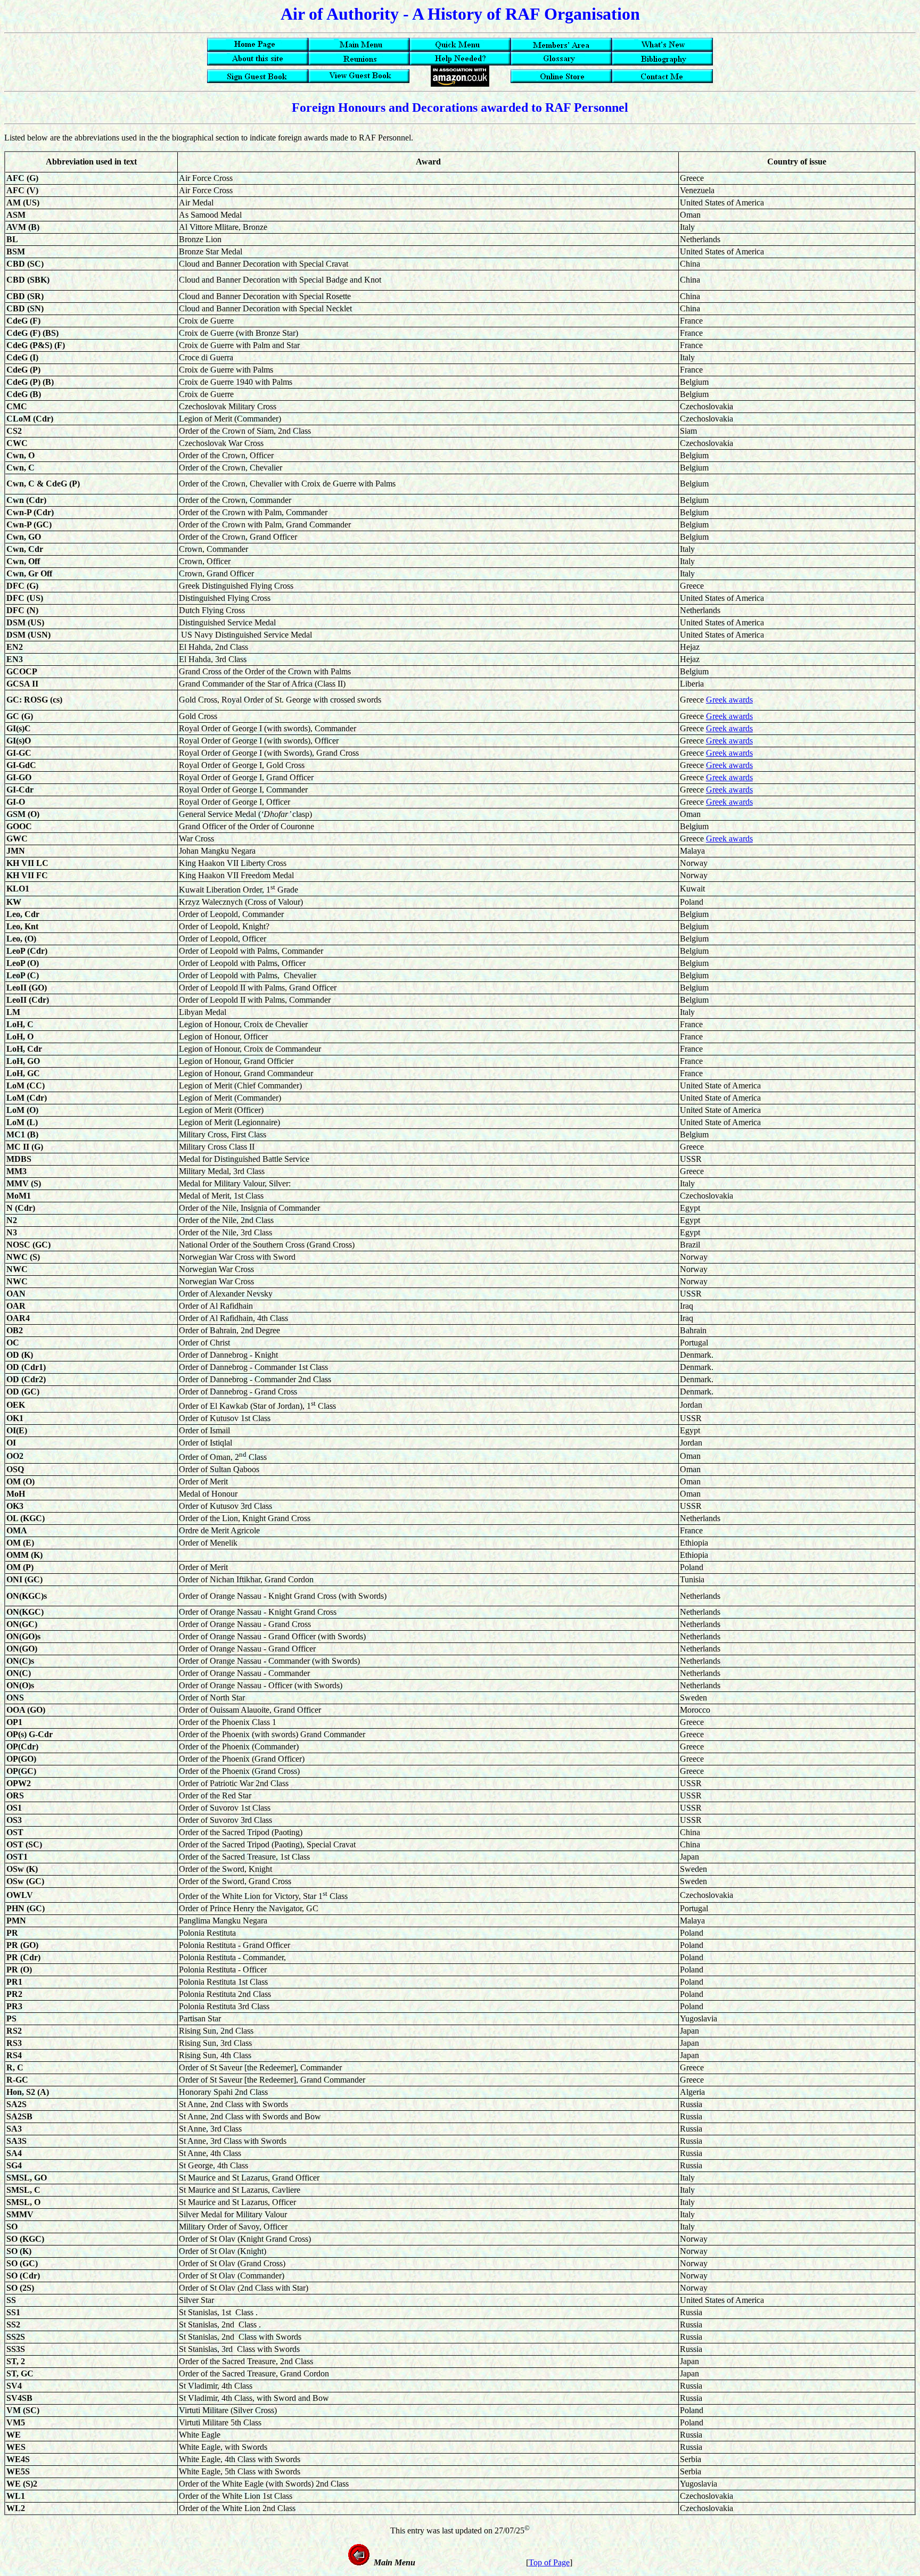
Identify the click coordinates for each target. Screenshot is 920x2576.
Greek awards (729, 700)
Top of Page (549, 2562)
